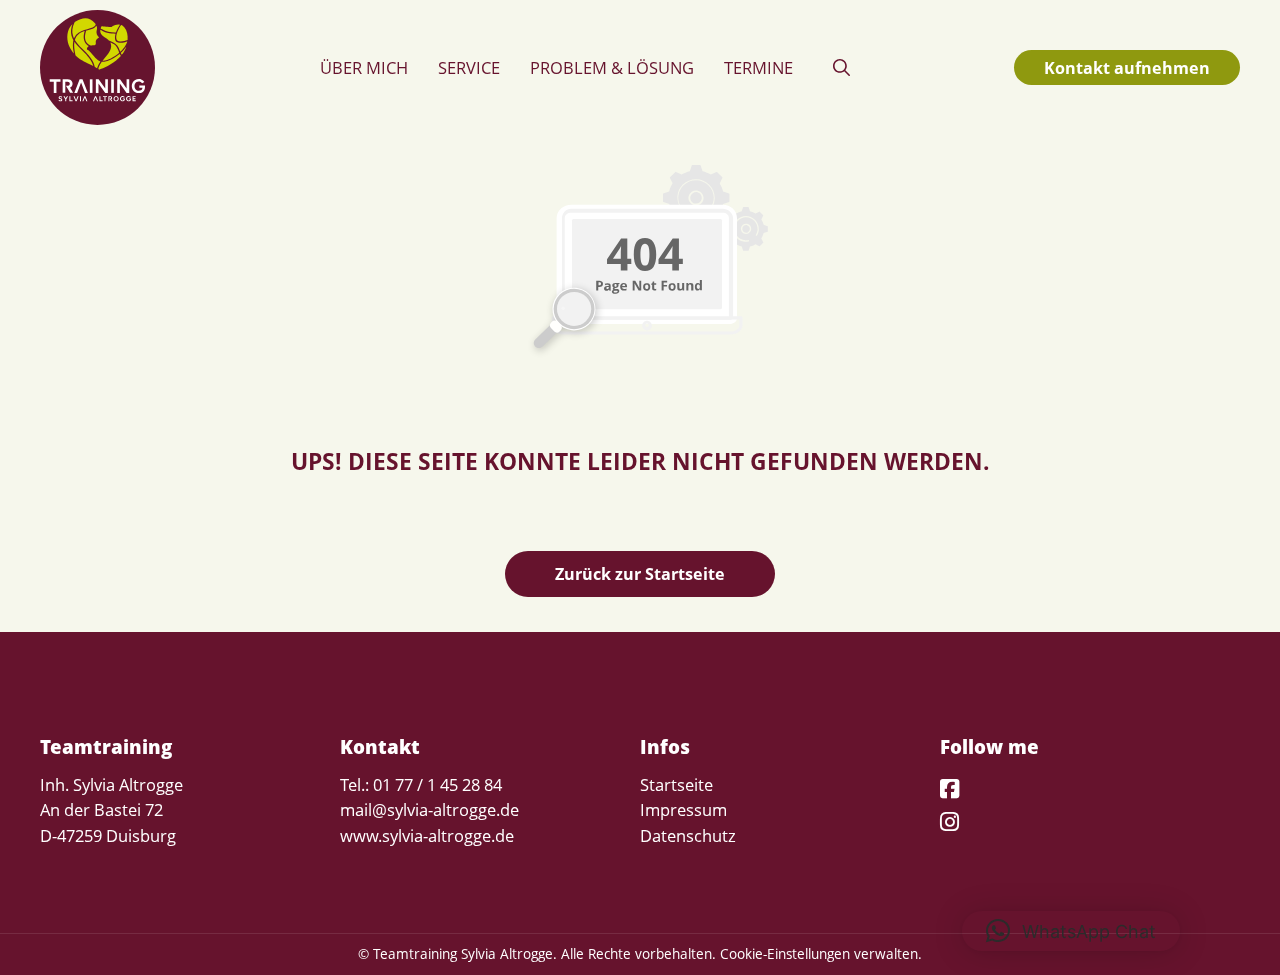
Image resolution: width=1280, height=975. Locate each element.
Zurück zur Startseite (640, 573)
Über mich (364, 67)
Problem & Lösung (612, 67)
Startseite (676, 784)
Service (469, 67)
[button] (841, 68)
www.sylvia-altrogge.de (427, 835)
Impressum (683, 809)
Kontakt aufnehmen (1127, 67)
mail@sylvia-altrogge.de (429, 809)
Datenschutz (688, 835)
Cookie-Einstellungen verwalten (819, 954)
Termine (758, 67)
